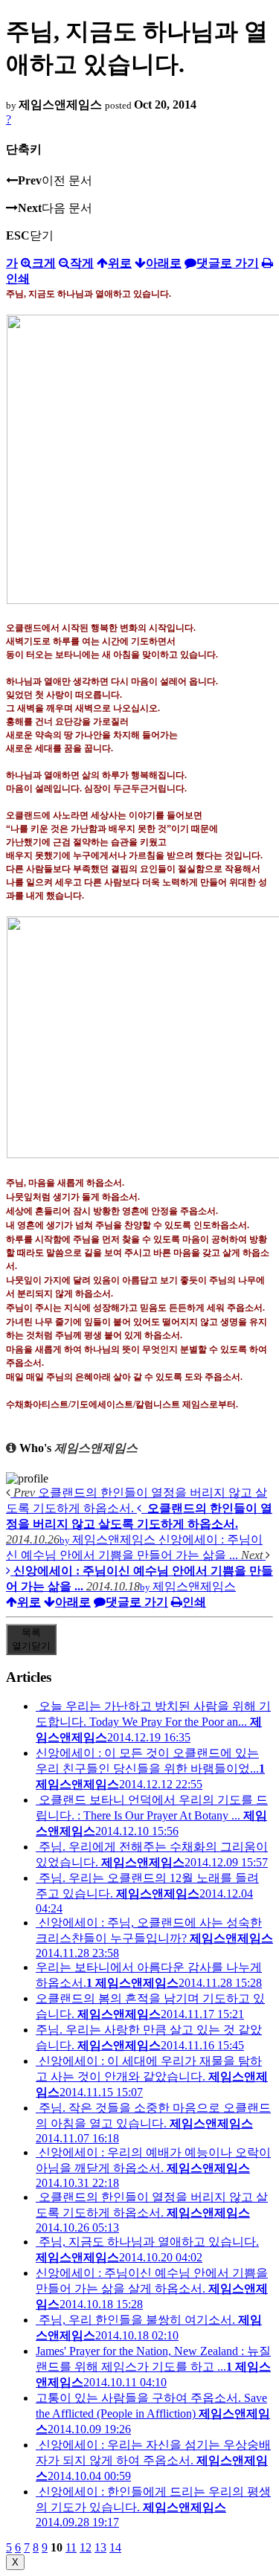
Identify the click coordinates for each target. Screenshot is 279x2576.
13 (100, 2547)
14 (115, 2547)
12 (86, 2547)
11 (71, 2547)
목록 (31, 1639)
